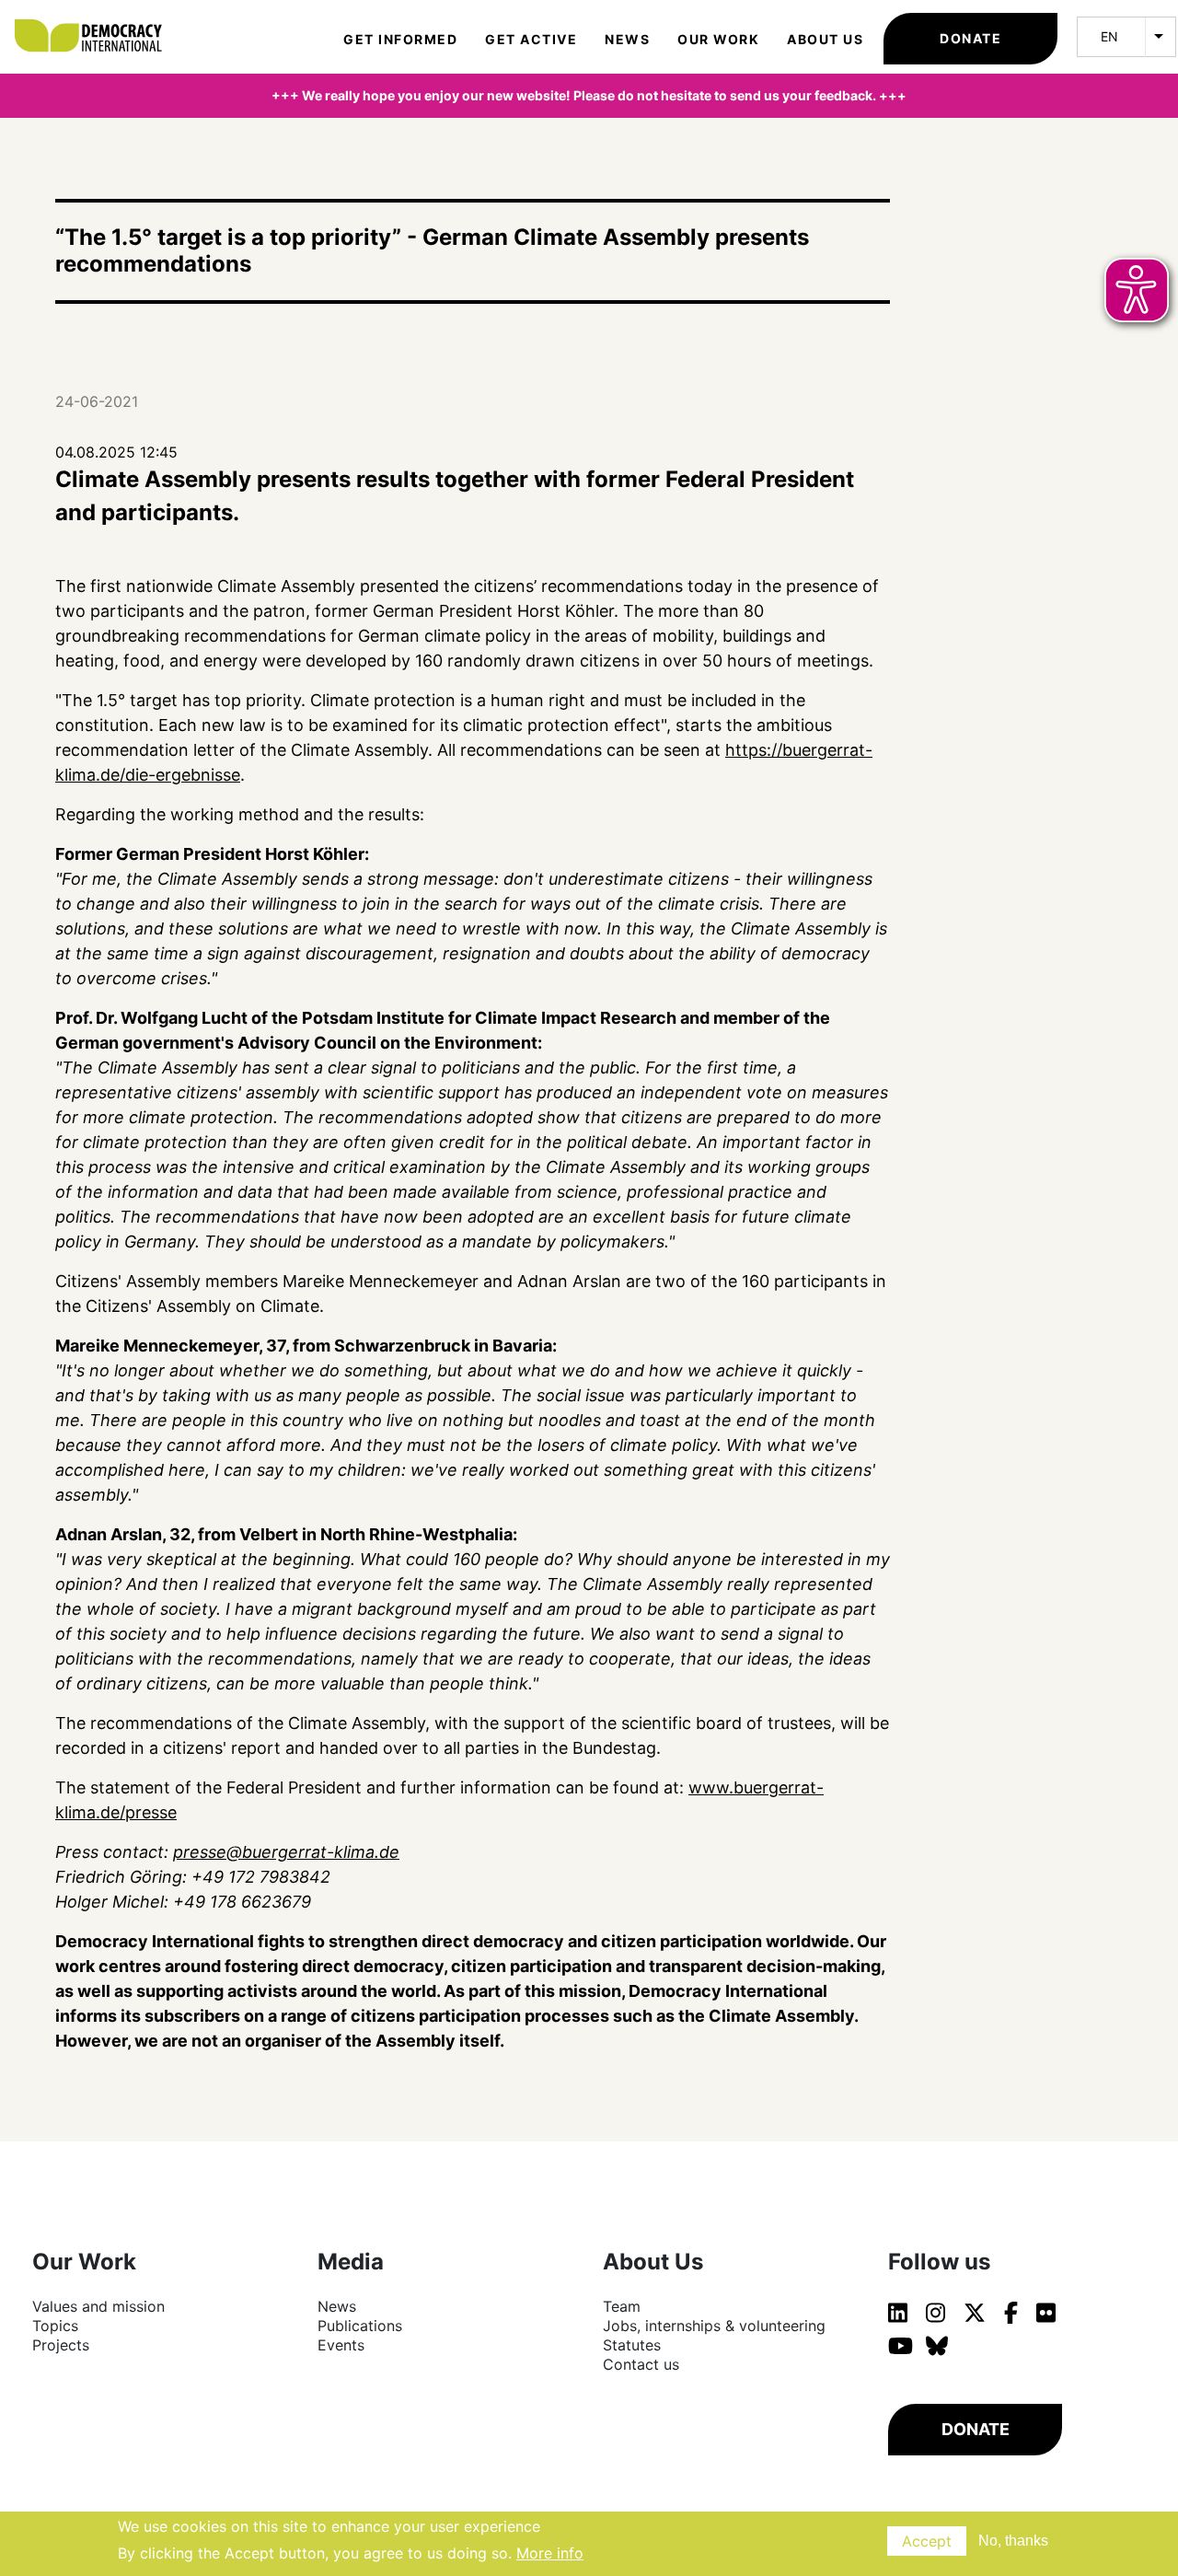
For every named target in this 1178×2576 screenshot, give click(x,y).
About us (825, 39)
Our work (718, 39)
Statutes (632, 2345)
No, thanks (1013, 2541)
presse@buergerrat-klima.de (286, 1852)
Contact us (641, 2364)
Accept (927, 2541)
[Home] (97, 18)
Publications (360, 2326)
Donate (970, 38)
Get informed (400, 39)
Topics (55, 2326)
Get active (531, 39)
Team (622, 2306)
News (627, 39)
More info (550, 2552)
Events (341, 2345)
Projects (61, 2345)
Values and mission (98, 2306)
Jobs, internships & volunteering (714, 2326)
